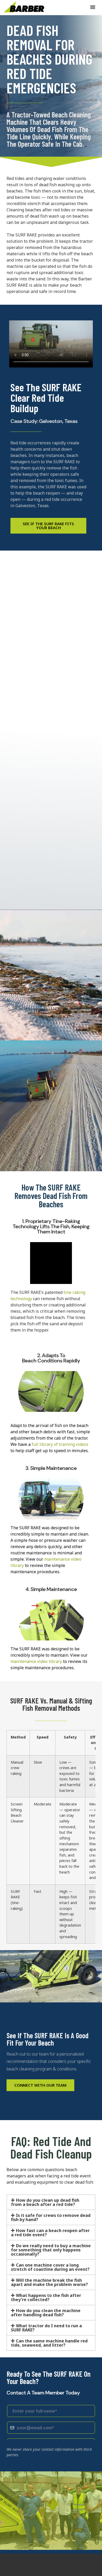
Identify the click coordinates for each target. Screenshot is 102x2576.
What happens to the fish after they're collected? (46, 2297)
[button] (93, 7)
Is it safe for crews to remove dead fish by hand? (51, 2217)
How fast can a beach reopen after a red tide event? (50, 2233)
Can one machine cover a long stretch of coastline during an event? (50, 2267)
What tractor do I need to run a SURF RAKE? (46, 2328)
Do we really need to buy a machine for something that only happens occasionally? (51, 2250)
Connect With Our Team (40, 2085)
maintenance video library (36, 1661)
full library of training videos (60, 1444)
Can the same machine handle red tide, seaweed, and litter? (49, 2343)
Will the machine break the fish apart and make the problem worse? (49, 2282)
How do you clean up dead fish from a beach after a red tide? (45, 2202)
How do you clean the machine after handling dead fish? (46, 2313)
